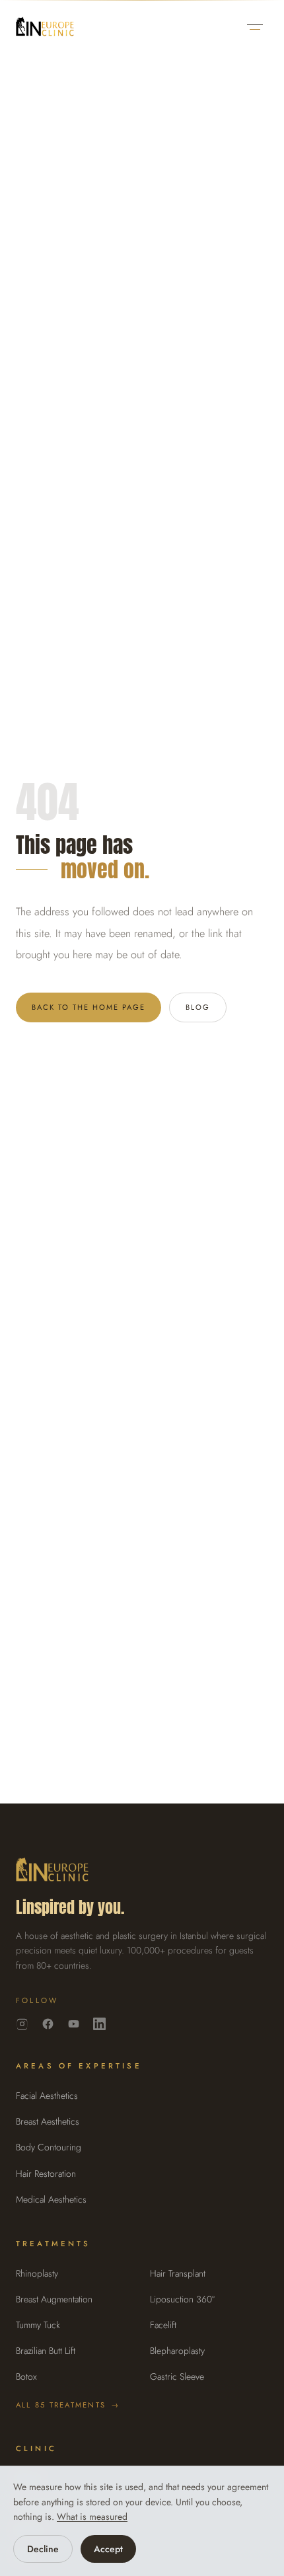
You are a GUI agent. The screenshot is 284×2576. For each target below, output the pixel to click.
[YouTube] (74, 2024)
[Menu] (255, 27)
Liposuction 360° (182, 2299)
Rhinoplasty (37, 2273)
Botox (26, 2376)
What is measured (92, 2517)
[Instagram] (22, 2024)
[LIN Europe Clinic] (45, 27)
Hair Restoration (46, 2174)
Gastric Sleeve (177, 2376)
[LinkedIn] (99, 2024)
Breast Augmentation (54, 2299)
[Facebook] (48, 2024)
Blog (198, 1007)
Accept (108, 2549)
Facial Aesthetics (47, 2096)
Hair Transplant (178, 2273)
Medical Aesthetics (51, 2199)
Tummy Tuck (38, 2325)
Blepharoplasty (177, 2351)
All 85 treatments (68, 2405)
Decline (43, 2549)
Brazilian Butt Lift (46, 2351)
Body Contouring (49, 2147)
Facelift (163, 2325)
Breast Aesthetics (48, 2121)
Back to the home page (89, 1007)
